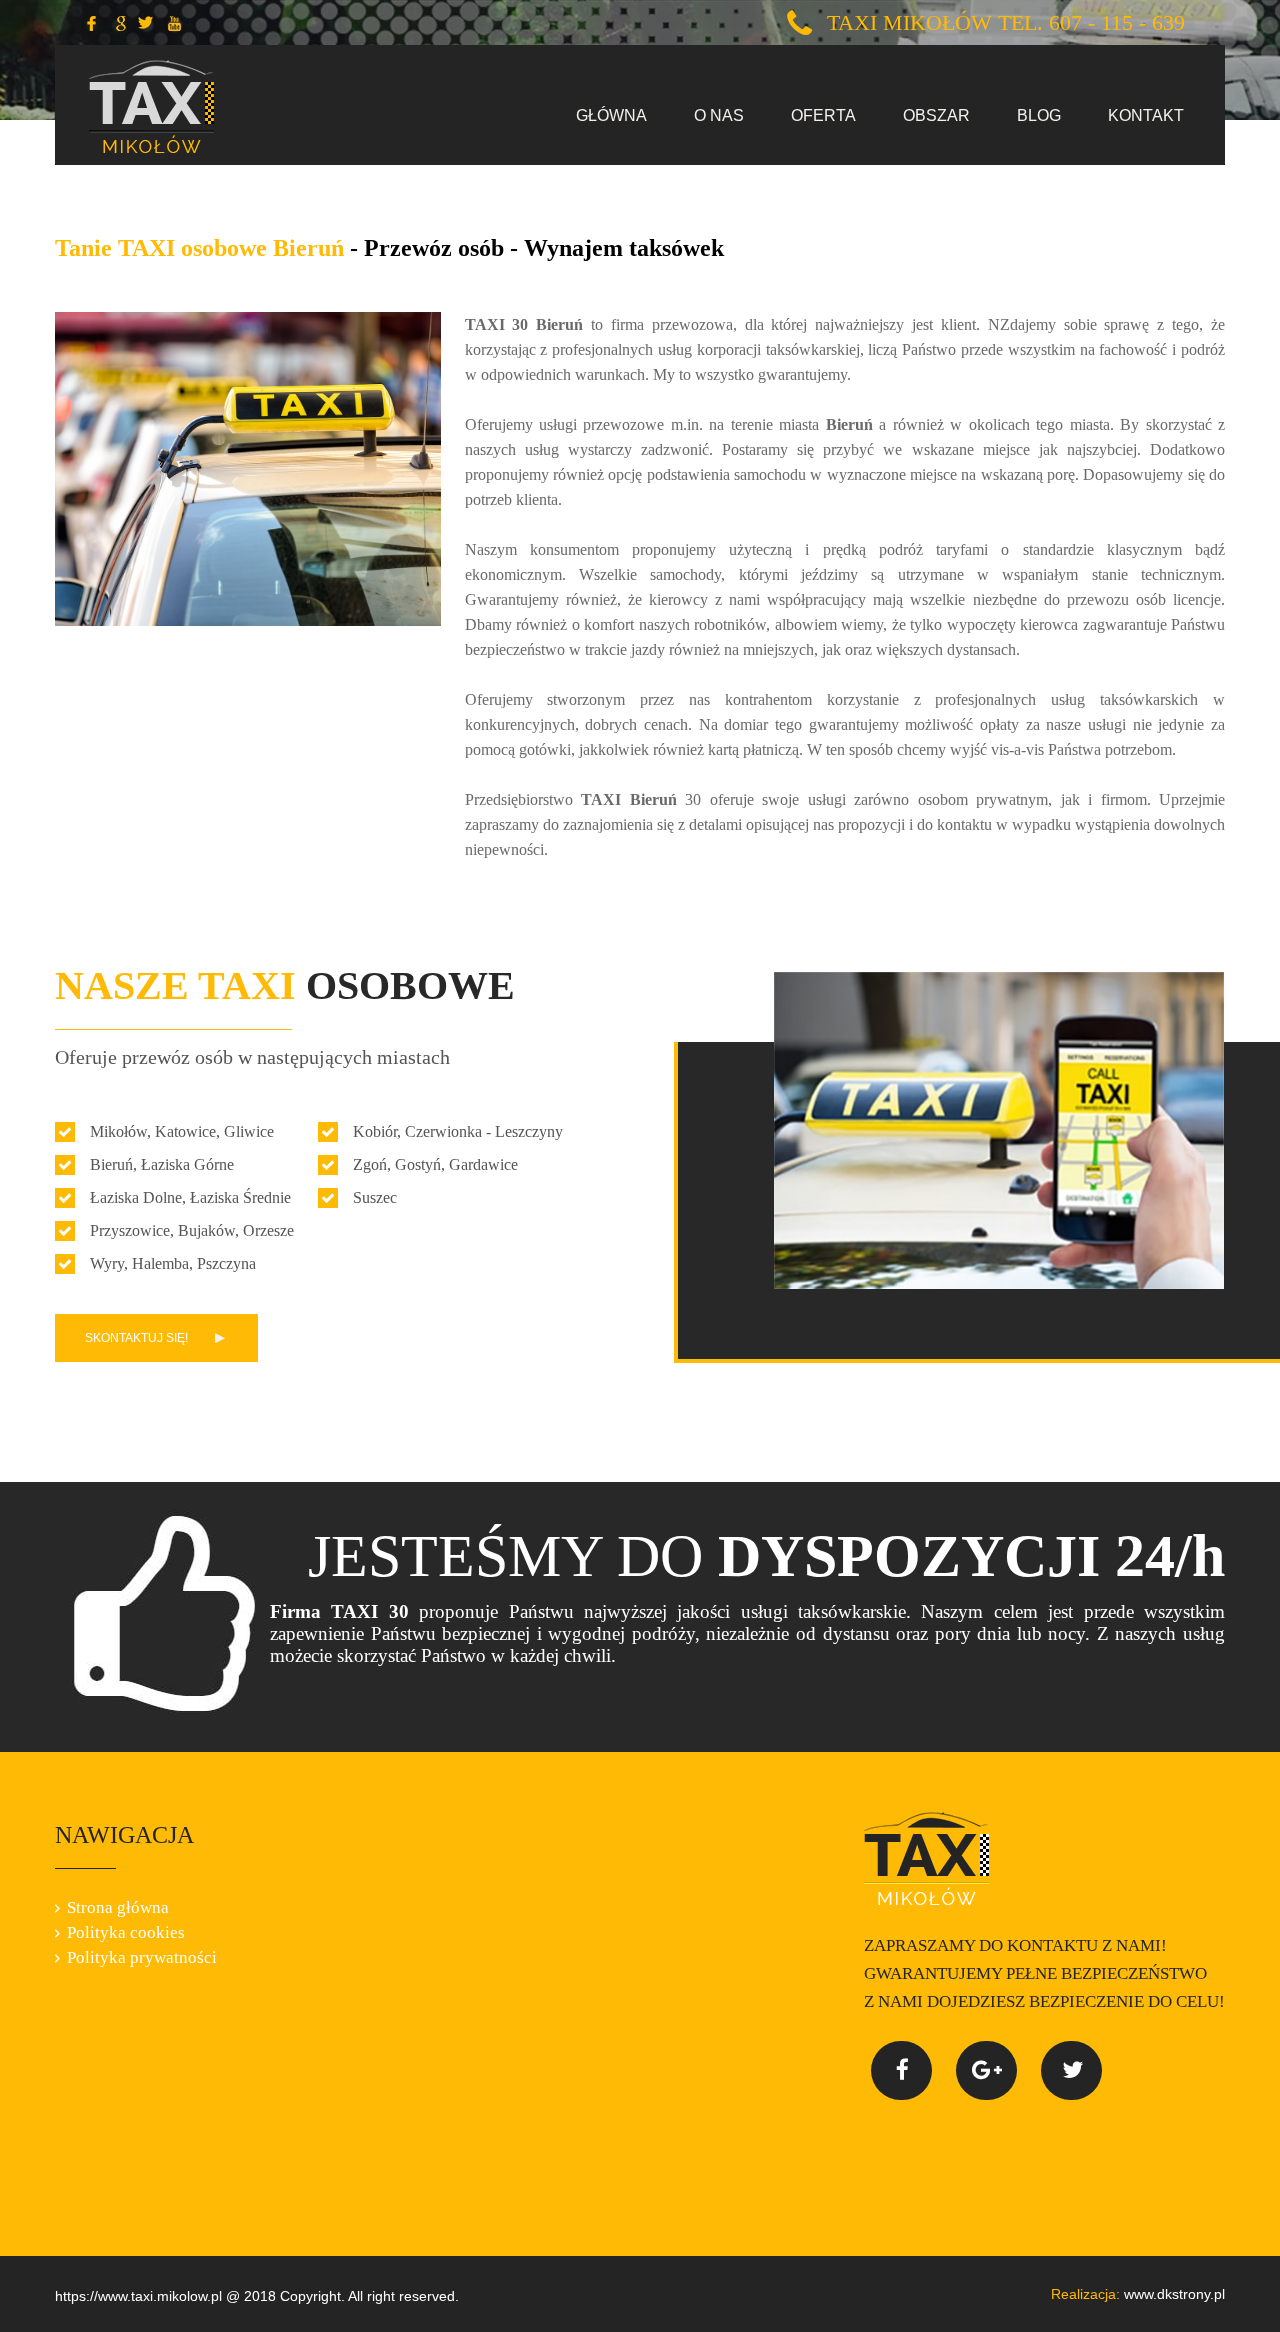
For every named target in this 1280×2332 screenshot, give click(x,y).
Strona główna (118, 1908)
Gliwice (249, 1131)
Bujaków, (208, 1230)
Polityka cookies (126, 1933)
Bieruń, (113, 1164)
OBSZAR (936, 115)
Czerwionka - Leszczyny (484, 1131)
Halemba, (162, 1263)
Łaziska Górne (187, 1164)
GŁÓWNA (611, 115)
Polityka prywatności (142, 1958)
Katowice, (187, 1131)
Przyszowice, (132, 1230)
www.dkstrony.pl (1138, 2294)
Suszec (375, 1197)
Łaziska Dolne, (138, 1197)
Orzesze (268, 1230)
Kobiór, (377, 1131)
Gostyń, (420, 1164)
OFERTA (823, 115)
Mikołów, (120, 1131)
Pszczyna (226, 1263)
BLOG (1039, 115)
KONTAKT (1146, 115)
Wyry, (109, 1263)
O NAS (719, 115)
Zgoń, (372, 1164)
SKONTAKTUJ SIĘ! (136, 1338)
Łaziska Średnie (240, 1197)
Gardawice (483, 1164)
